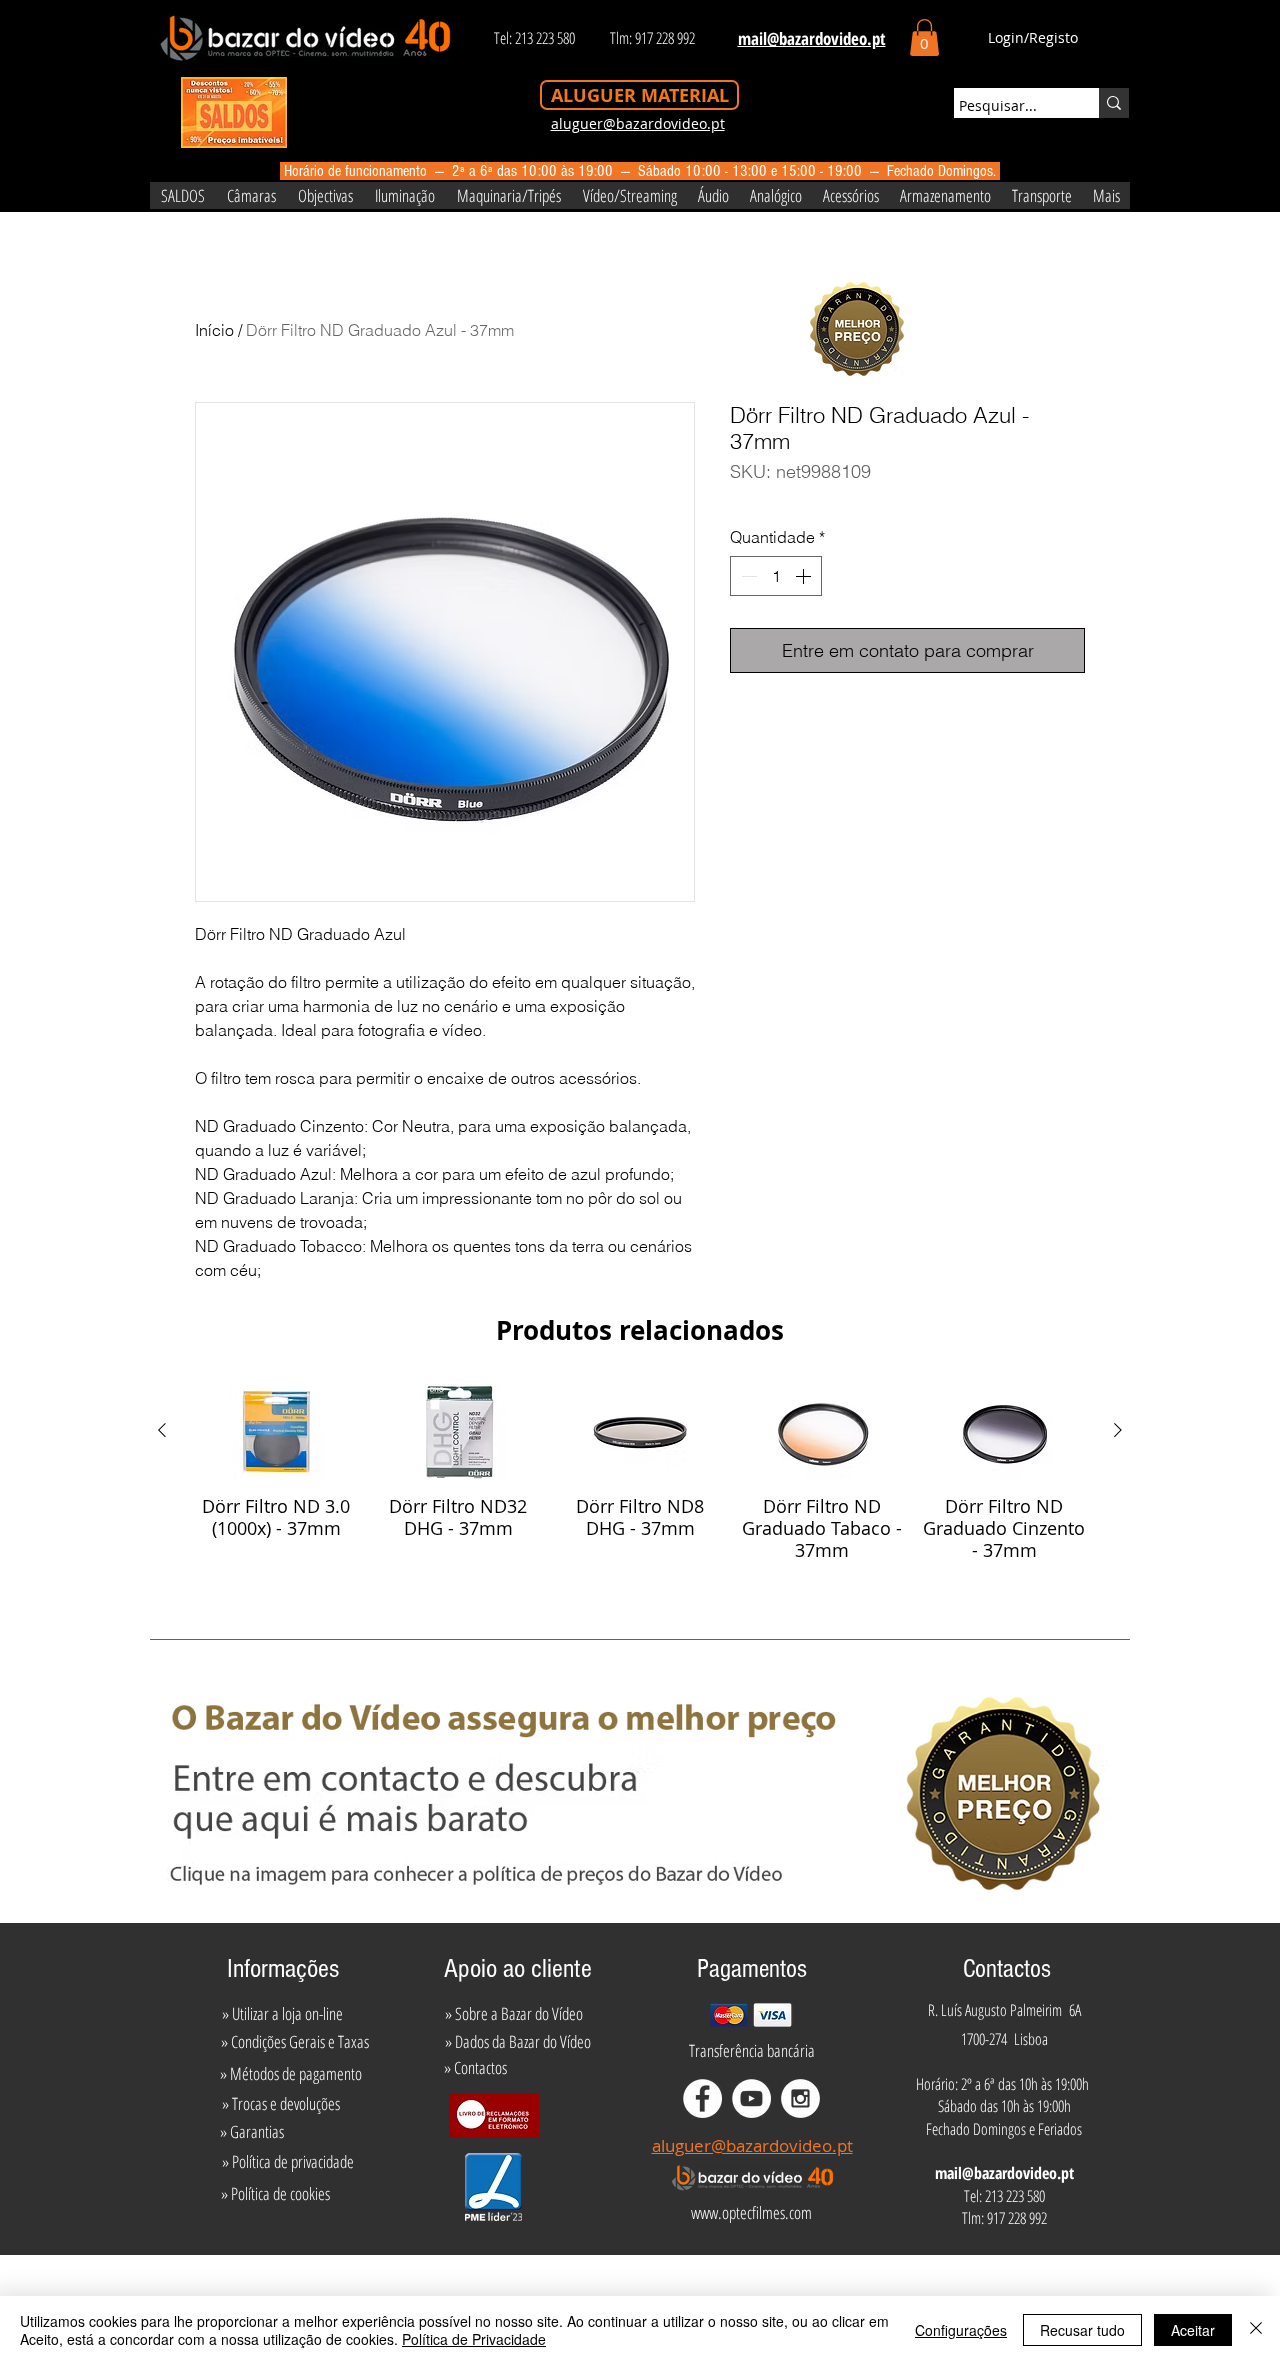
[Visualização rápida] (276, 1431)
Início (214, 330)
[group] (640, 1472)
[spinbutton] (776, 576)
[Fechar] (1256, 2330)
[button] (924, 37)
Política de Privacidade (474, 2339)
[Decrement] (747, 576)
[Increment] (805, 576)
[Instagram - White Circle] (800, 2098)
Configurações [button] (961, 2330)
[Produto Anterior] (162, 1430)
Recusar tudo (1082, 2330)
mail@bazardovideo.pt (1004, 2173)
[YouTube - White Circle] (751, 2098)
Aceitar (1193, 2330)
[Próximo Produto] (1118, 1430)
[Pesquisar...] (1114, 103)
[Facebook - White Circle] (702, 2098)
